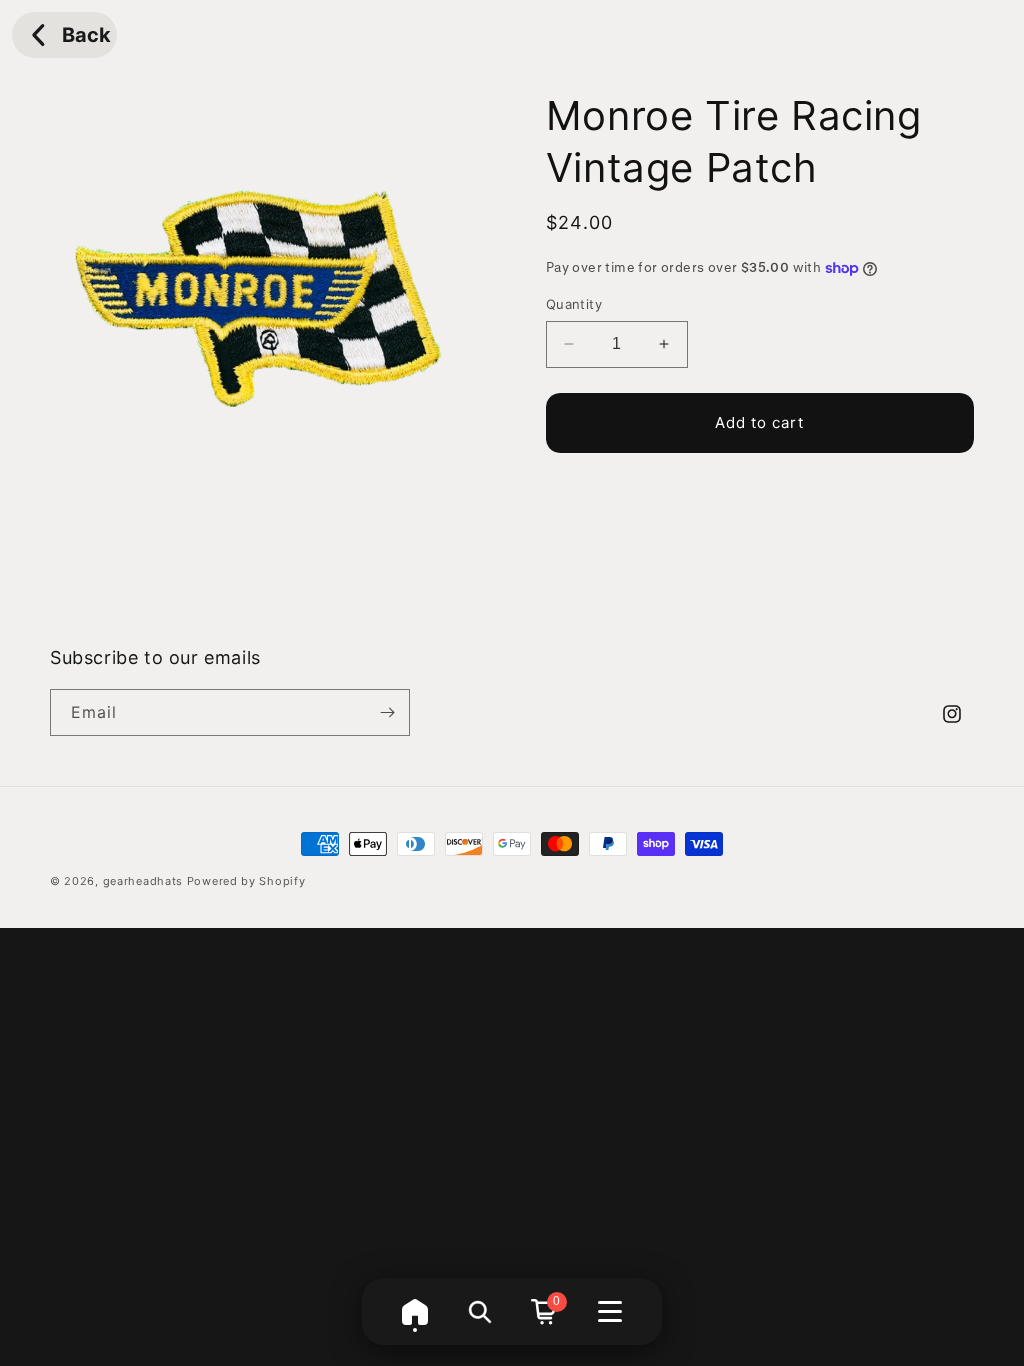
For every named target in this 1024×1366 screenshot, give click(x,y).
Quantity (574, 304)
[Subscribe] (387, 712)
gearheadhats (143, 881)
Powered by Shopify (246, 881)
